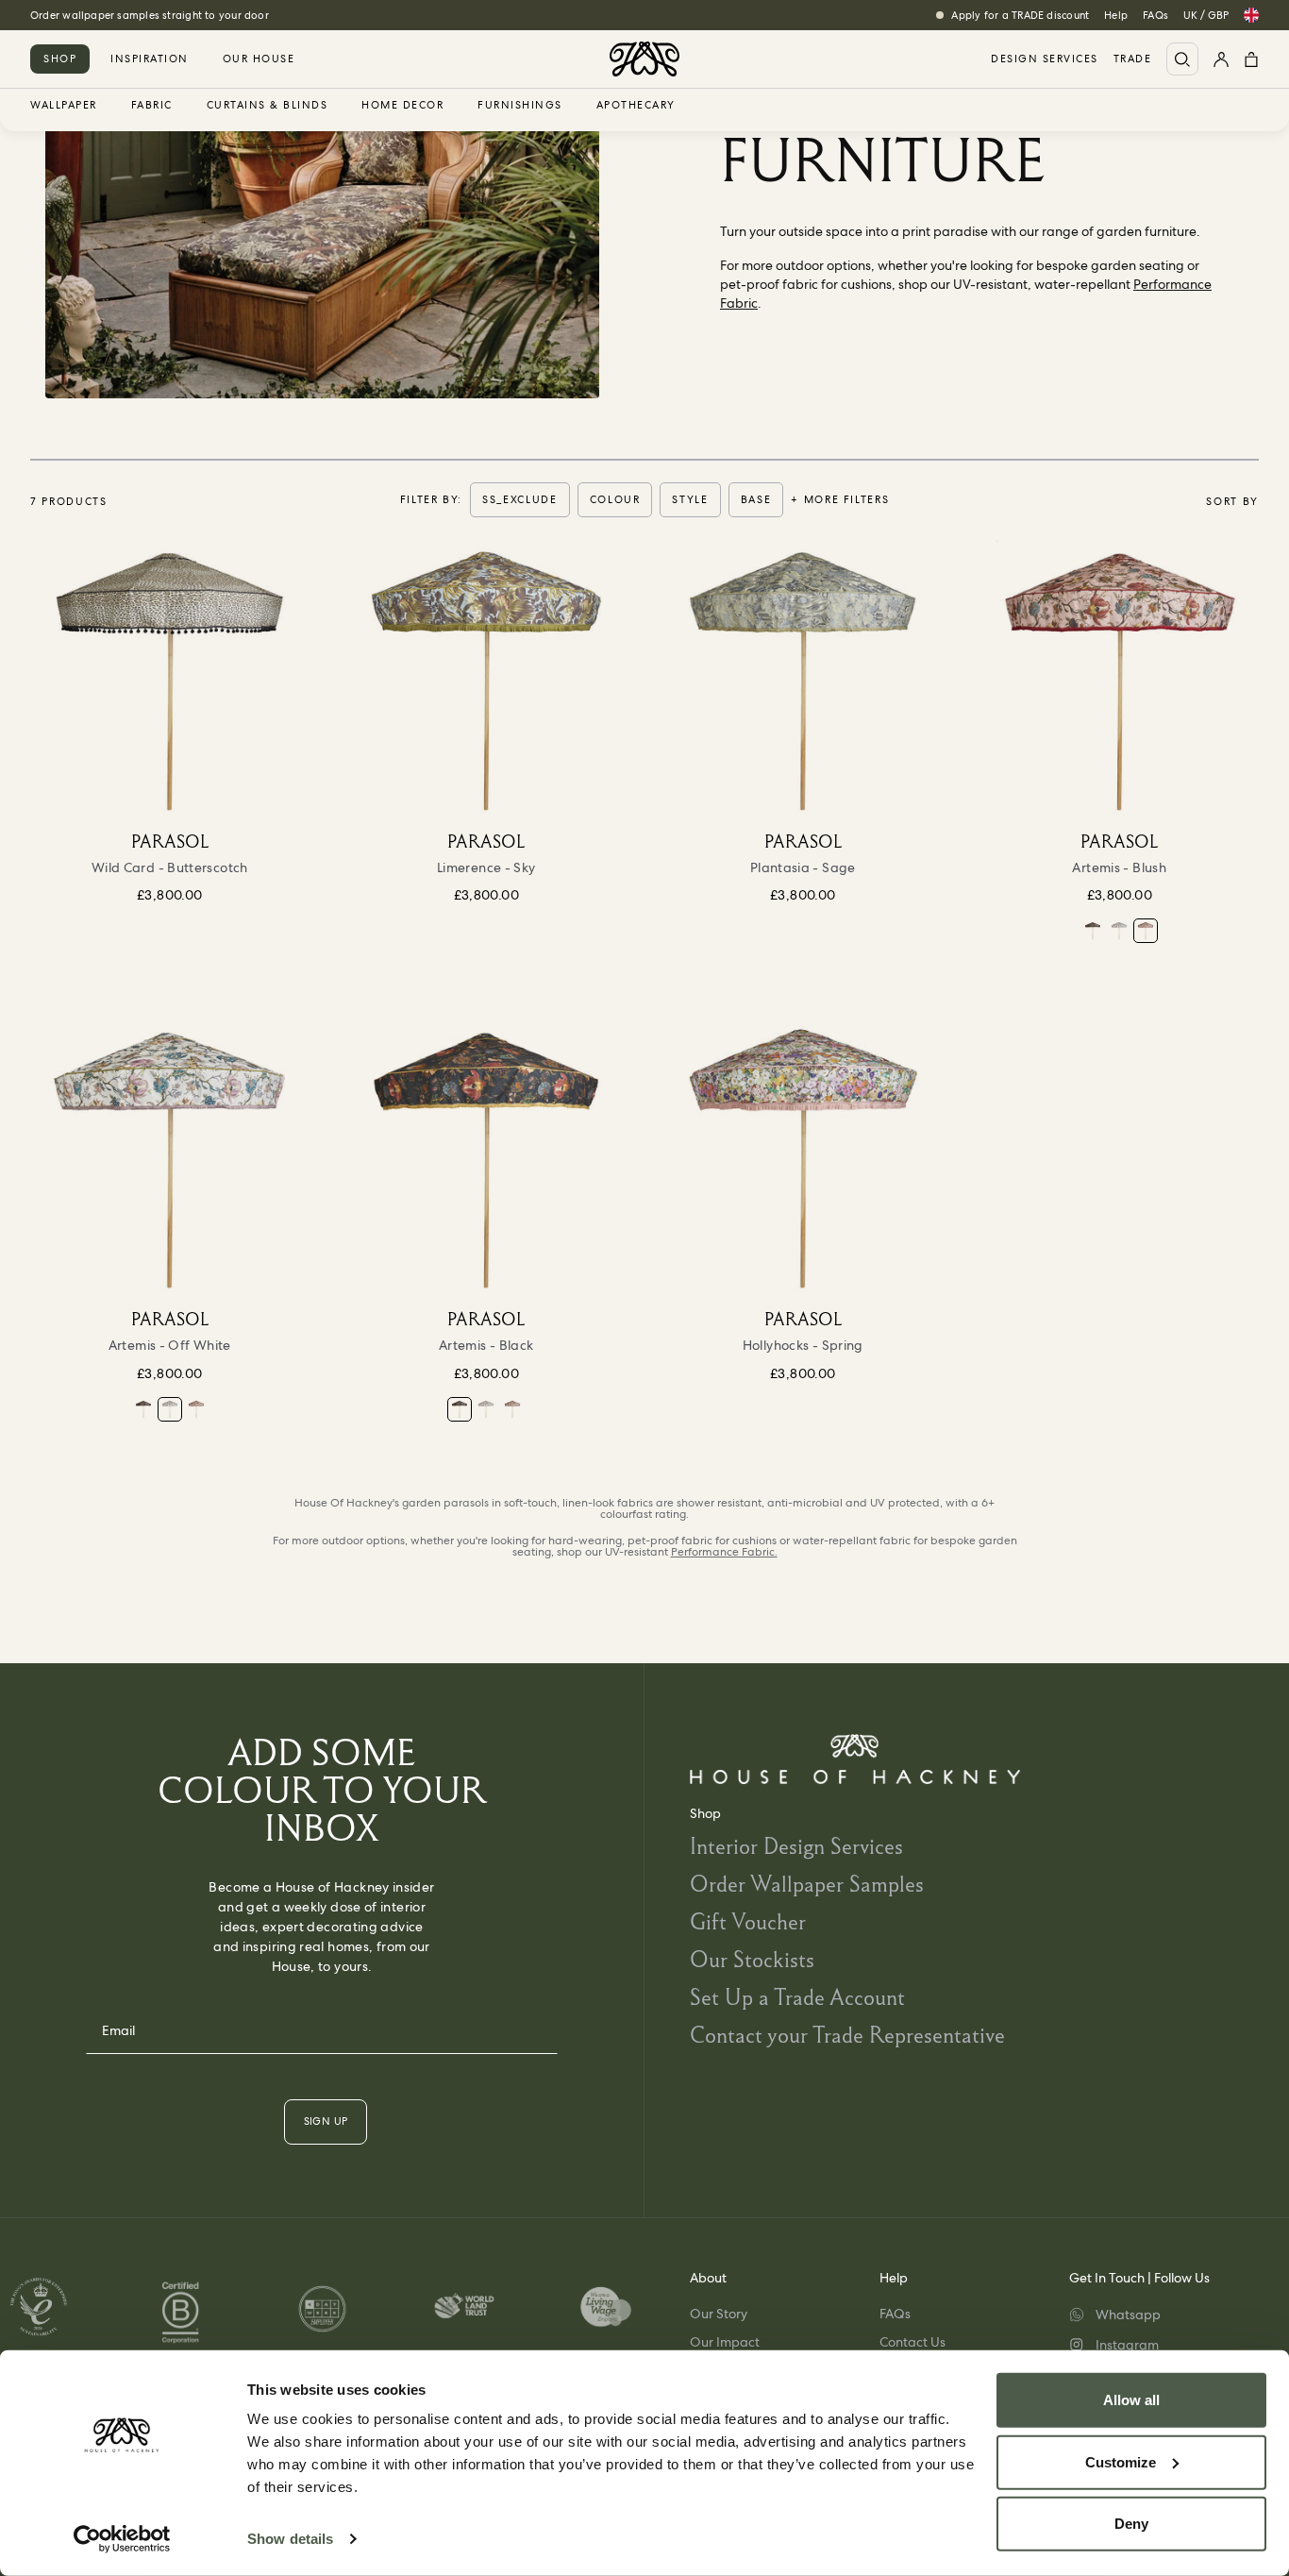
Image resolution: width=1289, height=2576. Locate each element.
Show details (290, 2539)
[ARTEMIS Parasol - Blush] (1120, 680)
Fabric (152, 106)
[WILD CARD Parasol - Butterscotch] (170, 680)
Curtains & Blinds (268, 106)
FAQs (1155, 15)
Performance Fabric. (724, 1552)
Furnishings (520, 106)
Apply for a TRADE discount (1020, 15)
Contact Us (912, 2342)
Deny (1131, 2524)
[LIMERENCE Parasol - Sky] (487, 680)
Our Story (719, 2314)
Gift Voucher (748, 1921)
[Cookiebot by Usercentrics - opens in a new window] (122, 2539)
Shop (60, 59)
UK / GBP (1206, 15)
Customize (1121, 2461)
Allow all (1131, 2400)
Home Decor (402, 106)
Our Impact (725, 2342)
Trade (1133, 59)
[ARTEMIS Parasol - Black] (1093, 931)
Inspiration (150, 59)
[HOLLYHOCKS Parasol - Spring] (803, 1158)
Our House (259, 59)
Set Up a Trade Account (797, 1997)
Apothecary (636, 106)
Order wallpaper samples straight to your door (150, 15)
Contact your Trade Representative (847, 2035)
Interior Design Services (796, 1846)
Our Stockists (752, 1959)
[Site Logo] (644, 59)
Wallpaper (64, 106)
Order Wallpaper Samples (807, 1884)
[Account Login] (1221, 59)
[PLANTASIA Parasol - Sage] (803, 680)
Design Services (1045, 59)
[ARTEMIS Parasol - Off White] (1119, 931)
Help (1116, 15)
